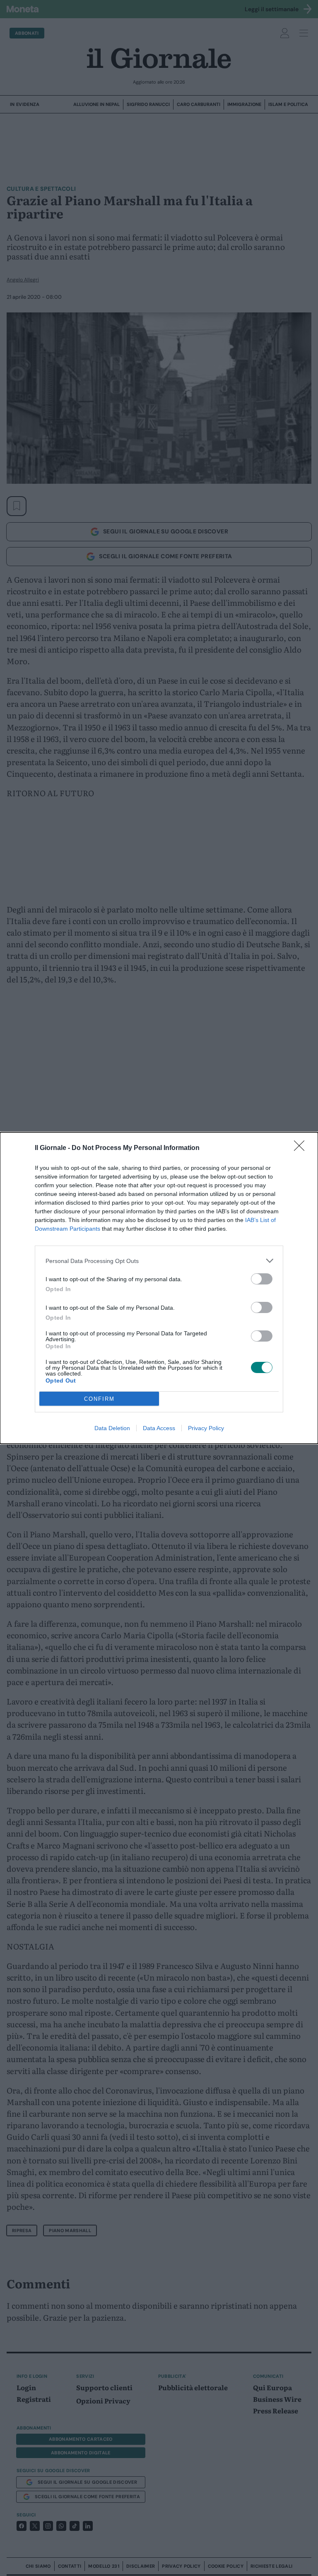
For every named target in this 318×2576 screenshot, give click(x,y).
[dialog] (159, 1288)
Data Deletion (112, 1428)
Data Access (159, 1428)
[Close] (302, 1148)
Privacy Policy (206, 1428)
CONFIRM (99, 1399)
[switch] (262, 1279)
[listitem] (159, 1261)
